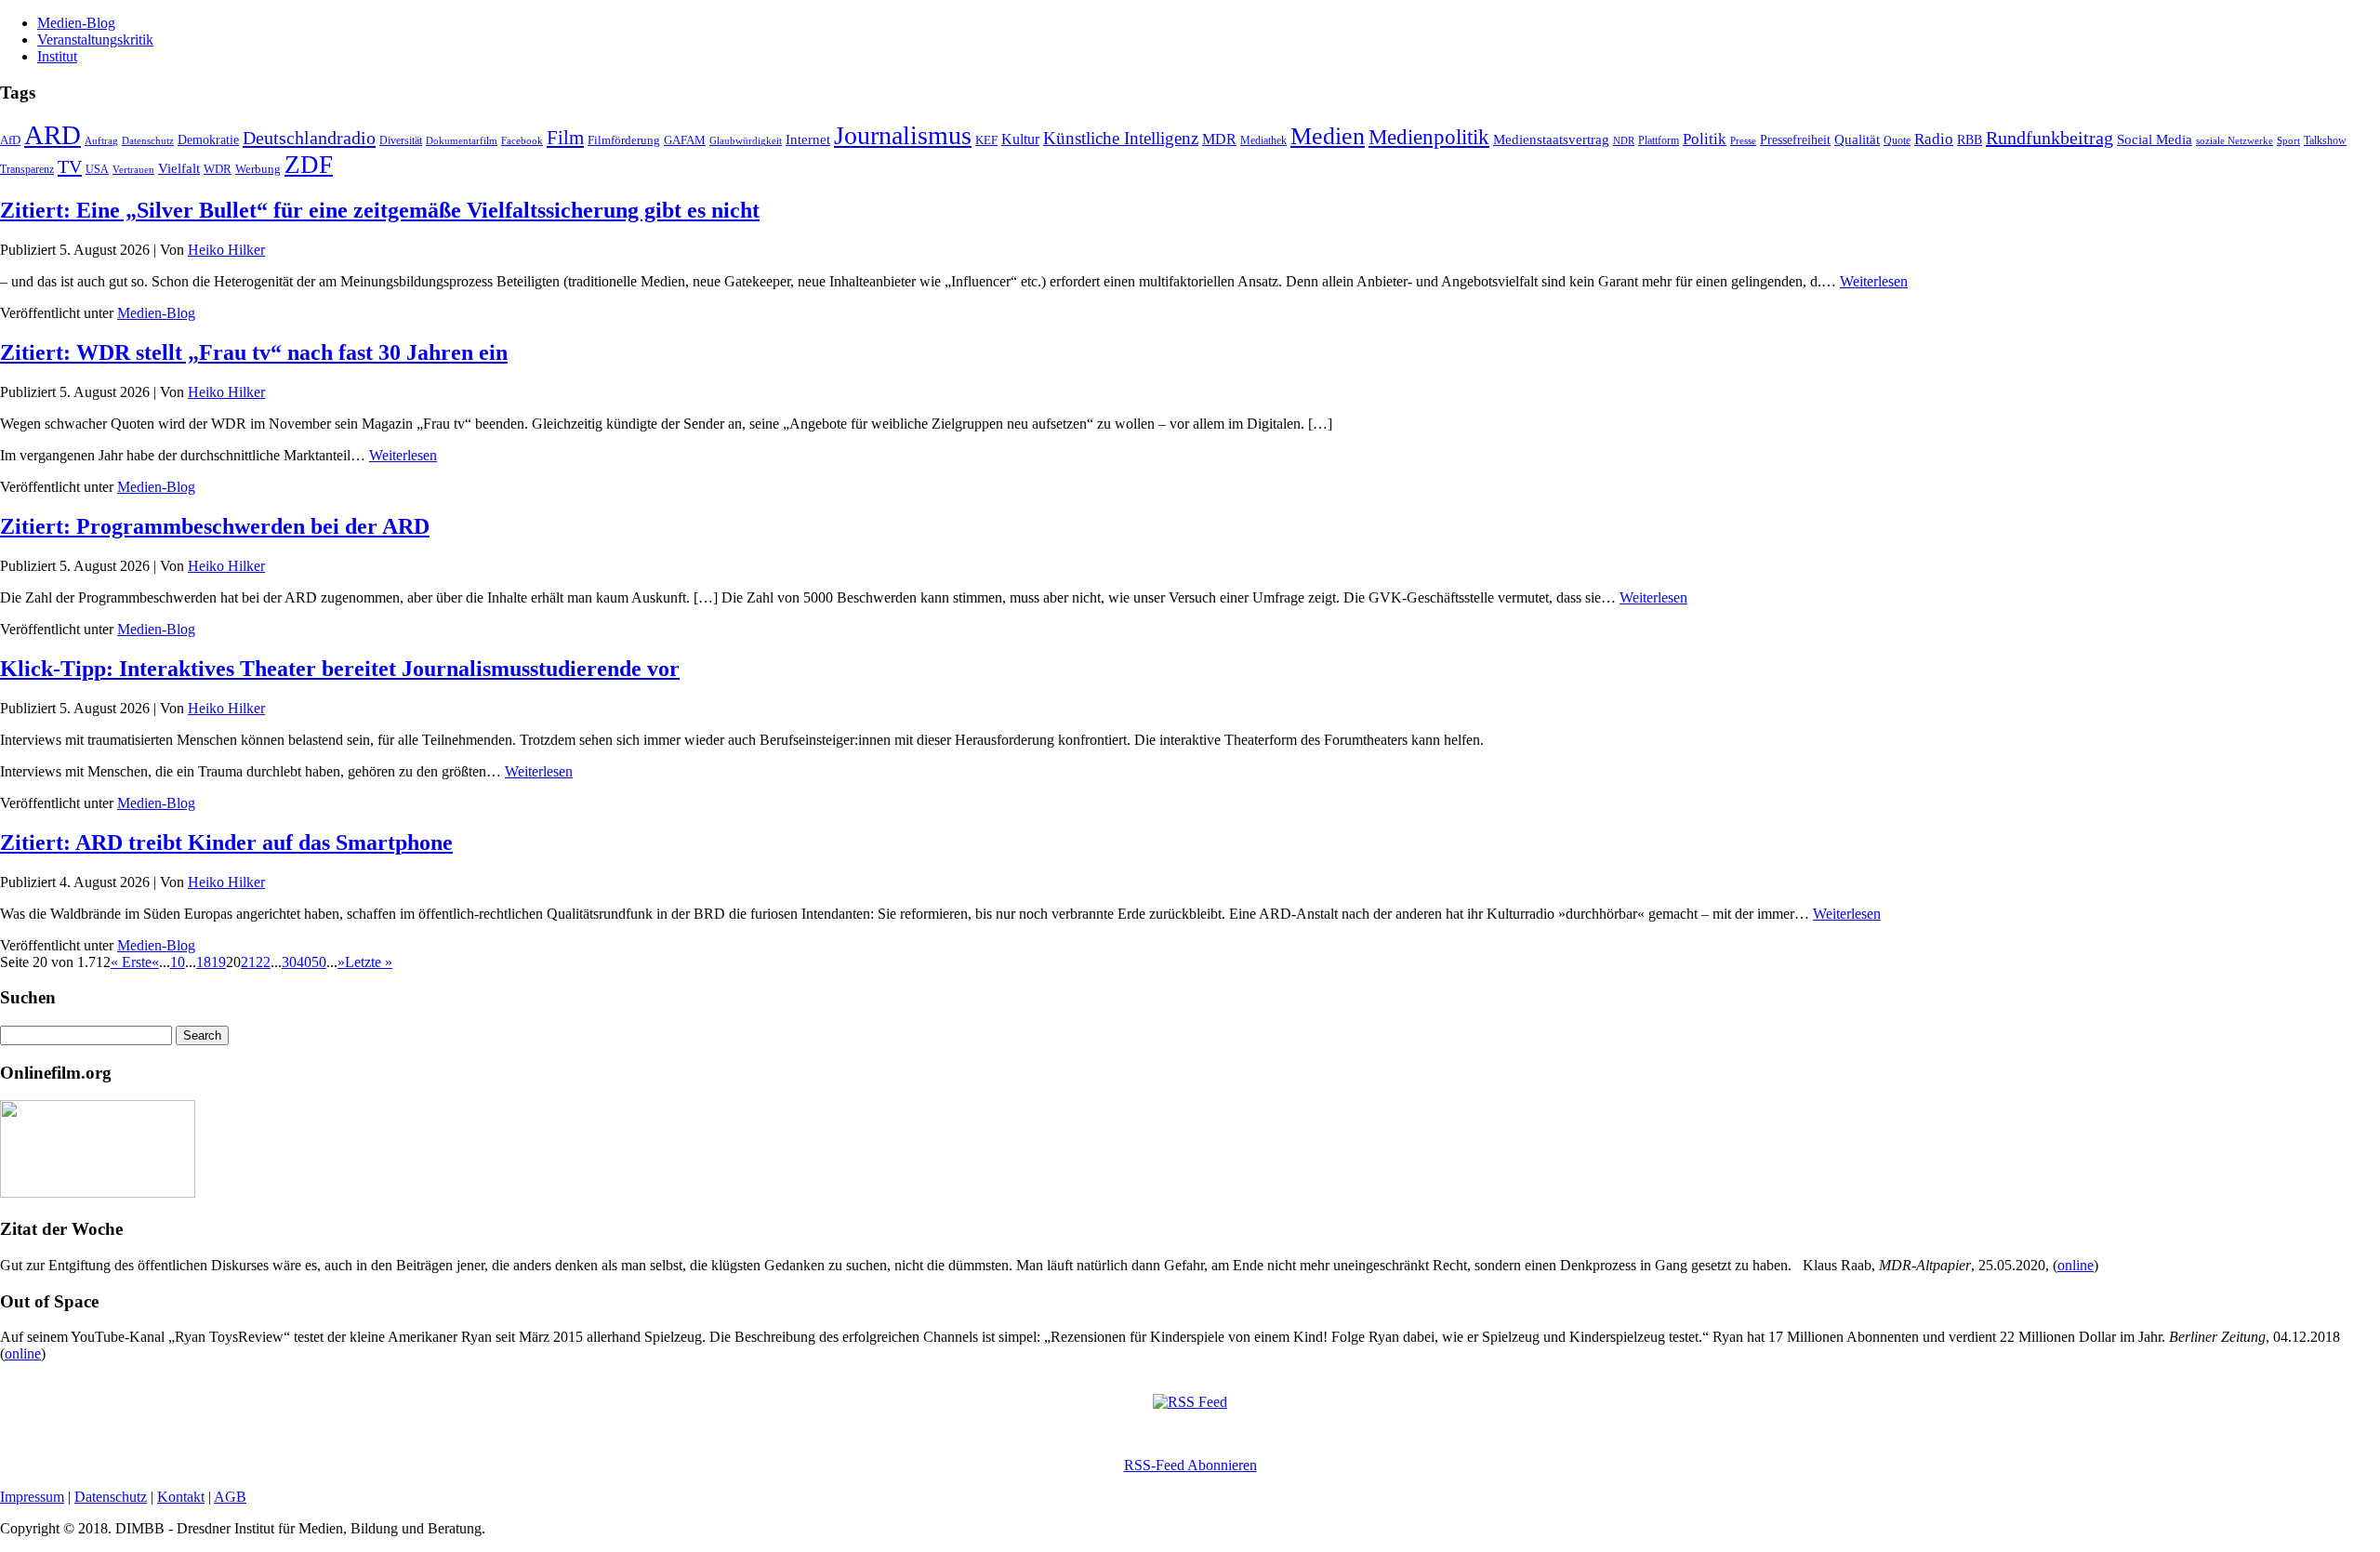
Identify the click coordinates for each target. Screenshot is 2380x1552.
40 (304, 962)
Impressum (32, 1497)
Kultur (1020, 139)
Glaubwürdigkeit (746, 141)
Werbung (258, 169)
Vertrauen (133, 169)
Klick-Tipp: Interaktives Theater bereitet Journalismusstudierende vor (340, 669)
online (2076, 1265)
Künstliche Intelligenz (1121, 138)
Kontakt (181, 1497)
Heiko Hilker (226, 250)
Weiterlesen (1874, 281)
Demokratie (208, 139)
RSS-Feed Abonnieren (1190, 1465)
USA (97, 169)
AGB (230, 1497)
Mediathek (1263, 141)
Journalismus (903, 135)
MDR (1219, 139)
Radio (1934, 139)
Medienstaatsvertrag (1551, 139)
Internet (808, 139)
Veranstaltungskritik (95, 40)
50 (319, 962)
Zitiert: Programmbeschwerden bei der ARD (215, 526)
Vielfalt (179, 168)
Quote (1897, 140)
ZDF (309, 165)
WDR (218, 169)
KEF (986, 140)
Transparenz (27, 169)
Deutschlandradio (309, 138)
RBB (1970, 140)
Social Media (2155, 139)
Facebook (522, 140)
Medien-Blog (76, 23)
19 (218, 962)
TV (70, 166)
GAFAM (685, 140)
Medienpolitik (1429, 137)
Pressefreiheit (1795, 140)
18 (204, 962)
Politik (1705, 139)
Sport (2288, 140)
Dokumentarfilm (462, 140)
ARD (53, 135)
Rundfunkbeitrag (2049, 138)
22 (263, 962)
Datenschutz (148, 140)
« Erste (131, 962)
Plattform (1659, 141)
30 (289, 962)
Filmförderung (624, 140)
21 (248, 962)
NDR (1624, 140)
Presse (1743, 140)
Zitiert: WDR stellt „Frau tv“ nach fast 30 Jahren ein (254, 352)
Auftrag (101, 140)
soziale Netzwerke (2235, 141)
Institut (57, 56)
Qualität (1857, 139)
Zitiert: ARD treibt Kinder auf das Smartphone (226, 842)
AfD (10, 140)
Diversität (401, 141)
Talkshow (2325, 140)
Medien (1328, 136)
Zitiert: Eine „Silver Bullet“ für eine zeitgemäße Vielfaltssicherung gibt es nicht (380, 210)
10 (178, 962)
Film (565, 138)
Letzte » (369, 962)
